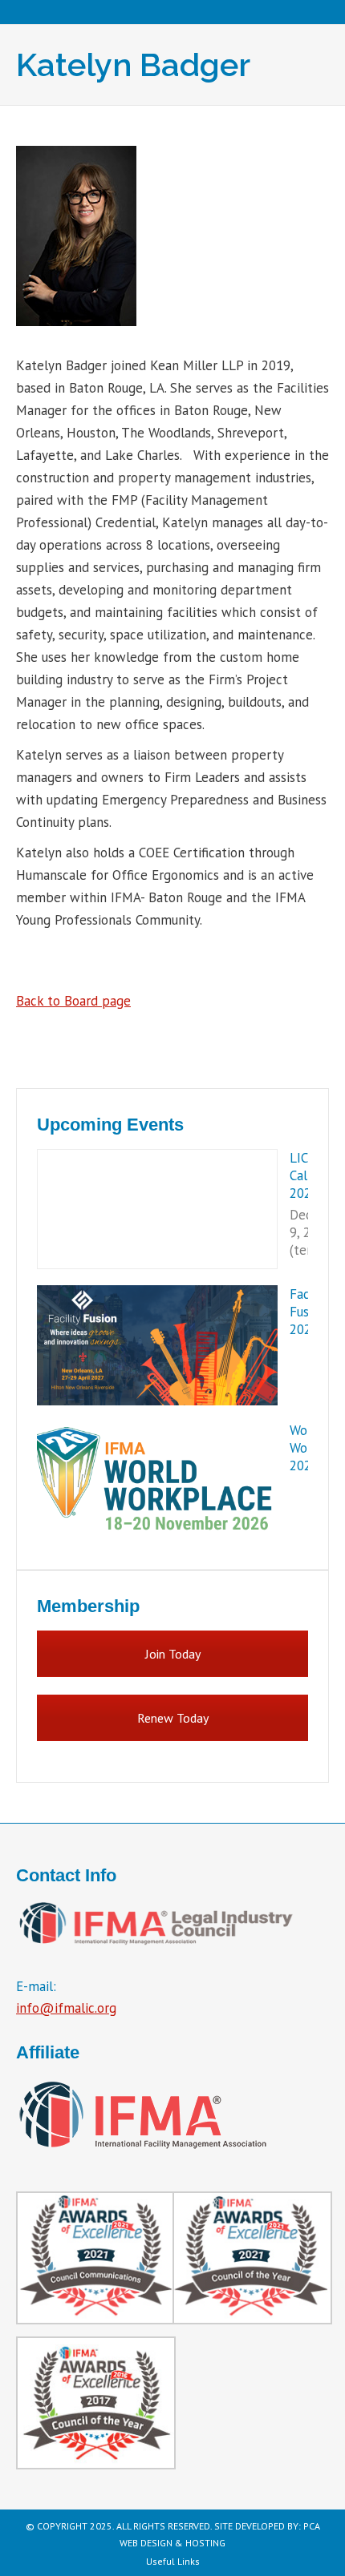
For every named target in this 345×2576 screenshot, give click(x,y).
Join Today (173, 1654)
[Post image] (157, 1209)
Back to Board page (73, 1001)
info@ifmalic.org (66, 2008)
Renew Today (173, 1718)
